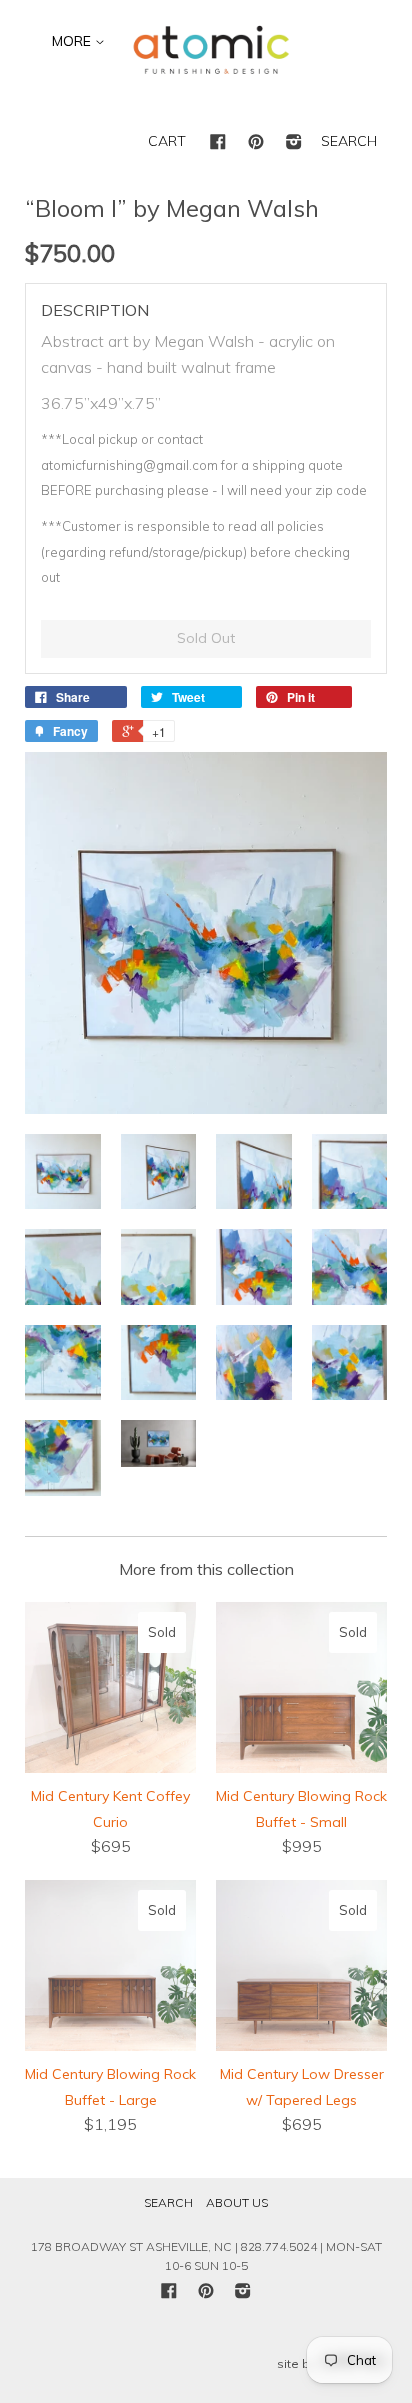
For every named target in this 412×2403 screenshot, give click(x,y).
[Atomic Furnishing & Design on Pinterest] (256, 143)
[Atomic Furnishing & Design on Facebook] (218, 143)
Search (168, 2202)
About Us (237, 2202)
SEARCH (349, 141)
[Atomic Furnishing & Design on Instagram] (294, 143)
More (73, 41)
